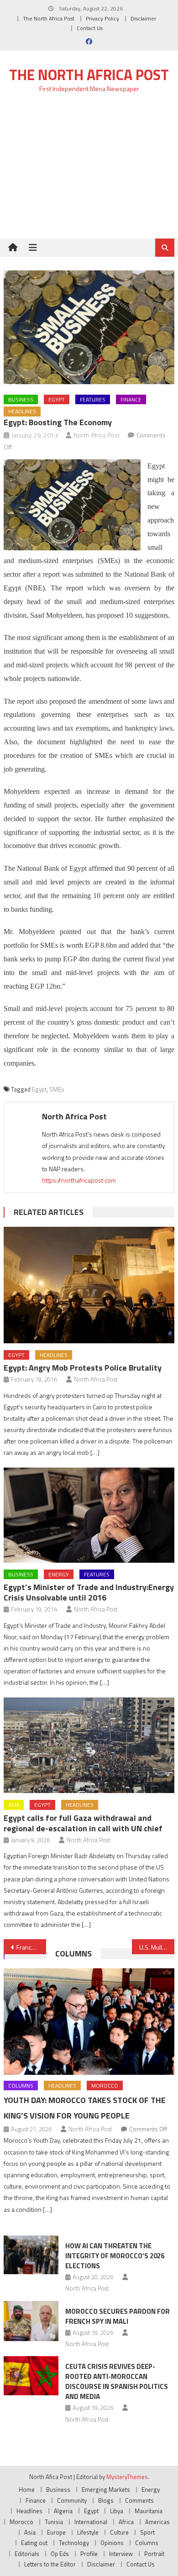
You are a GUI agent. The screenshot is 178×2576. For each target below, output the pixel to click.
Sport (147, 2532)
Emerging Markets (106, 2490)
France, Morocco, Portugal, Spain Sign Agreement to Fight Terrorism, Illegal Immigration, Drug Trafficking (31, 1947)
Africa (126, 2522)
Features (93, 399)
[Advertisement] (89, 171)
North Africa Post (97, 435)
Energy (59, 1574)
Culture (119, 2532)
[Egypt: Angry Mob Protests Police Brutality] (89, 1285)
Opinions (112, 2543)
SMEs (57, 1089)
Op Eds (60, 2554)
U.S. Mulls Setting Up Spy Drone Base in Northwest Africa (157, 1947)
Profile (89, 2554)
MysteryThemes (127, 2477)
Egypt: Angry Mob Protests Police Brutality (83, 1368)
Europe (56, 2532)
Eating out (34, 2543)
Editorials (27, 2554)
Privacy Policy (102, 18)
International (91, 2522)
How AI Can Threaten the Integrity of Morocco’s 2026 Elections (115, 2256)
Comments (139, 2500)
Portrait (154, 2554)
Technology (74, 2543)
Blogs (106, 2500)
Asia (14, 1805)
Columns (73, 1954)
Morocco (105, 2086)
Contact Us (90, 28)
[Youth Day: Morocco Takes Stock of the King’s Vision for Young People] (89, 2022)
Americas (157, 2522)
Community (72, 2500)
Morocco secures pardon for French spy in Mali (118, 2316)
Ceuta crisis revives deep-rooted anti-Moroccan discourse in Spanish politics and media (117, 2381)
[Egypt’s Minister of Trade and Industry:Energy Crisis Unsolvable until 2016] (89, 1515)
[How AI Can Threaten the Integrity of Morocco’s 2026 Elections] (31, 2255)
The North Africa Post (49, 18)
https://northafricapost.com (79, 1180)
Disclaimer (143, 18)
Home (27, 2490)
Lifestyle (88, 2532)
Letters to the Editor (50, 2564)
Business (21, 399)
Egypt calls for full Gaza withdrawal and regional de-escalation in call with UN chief (83, 1823)
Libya (117, 2511)
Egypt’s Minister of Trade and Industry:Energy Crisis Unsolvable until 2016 (89, 1592)
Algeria (63, 2511)
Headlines (22, 411)
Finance (131, 399)
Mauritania (149, 2511)
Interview (121, 2554)
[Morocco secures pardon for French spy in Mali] (31, 2321)
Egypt (57, 399)
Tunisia (54, 2522)
